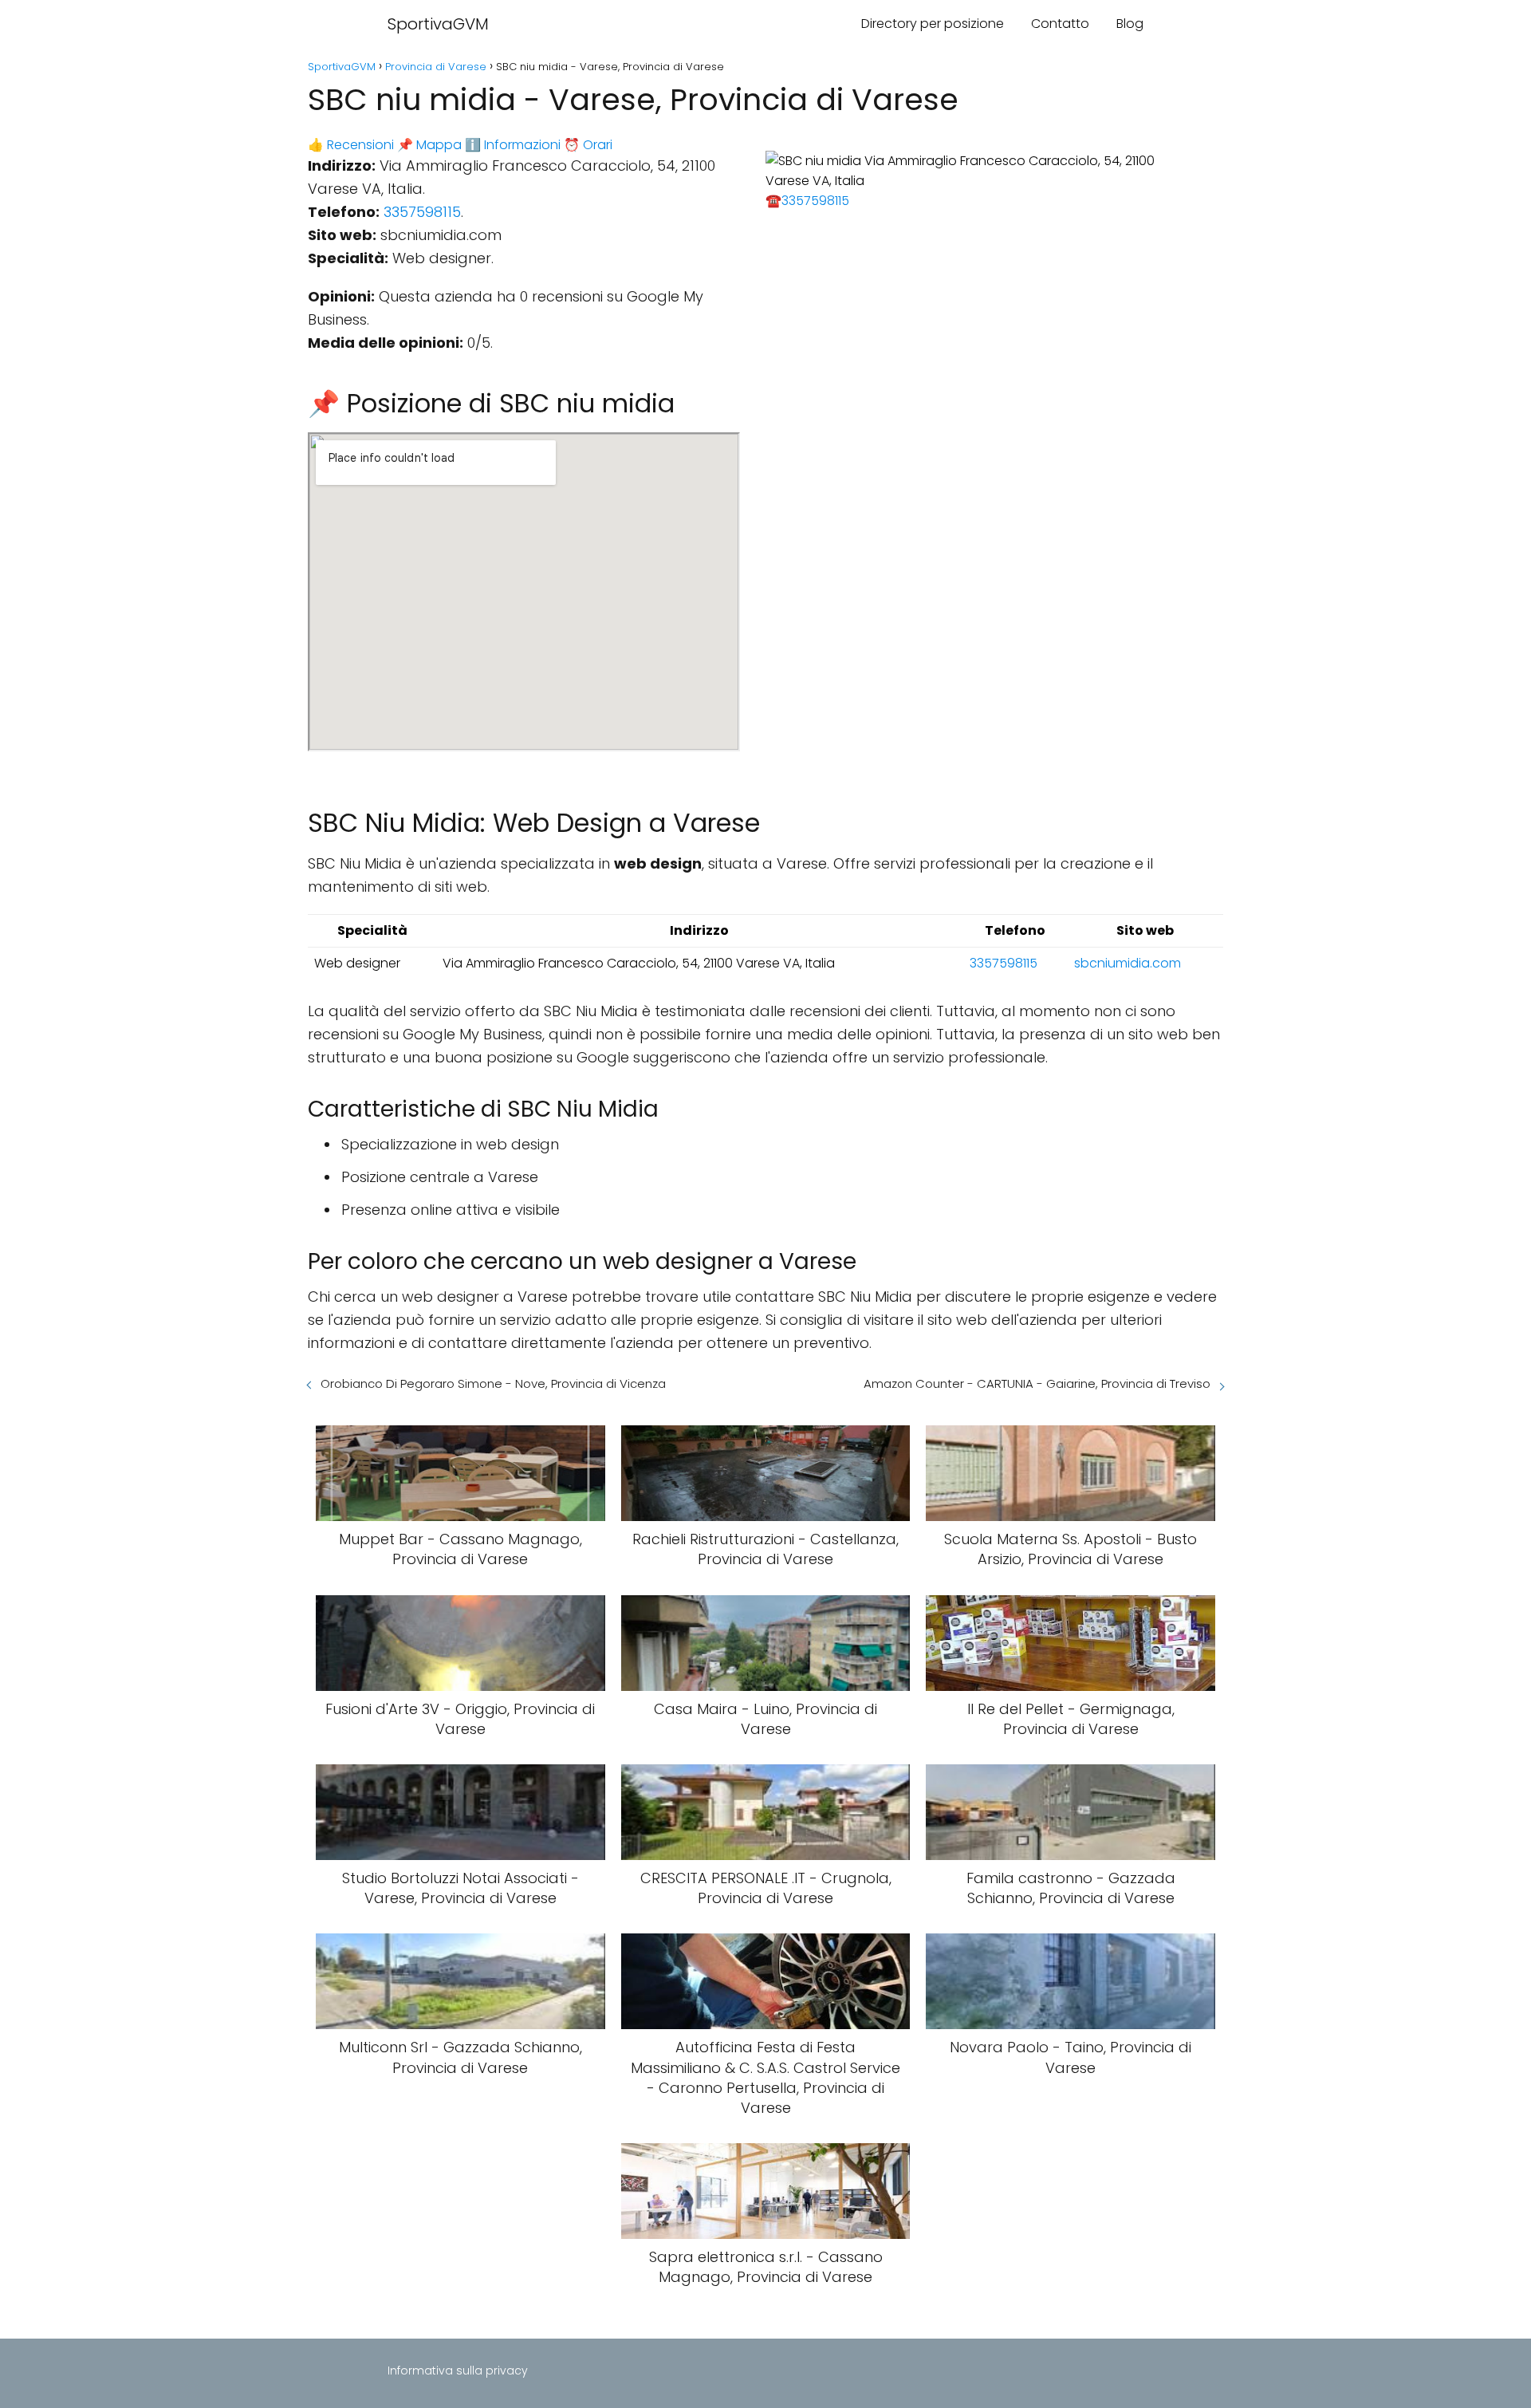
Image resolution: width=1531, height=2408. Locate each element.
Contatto (1060, 24)
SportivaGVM (438, 24)
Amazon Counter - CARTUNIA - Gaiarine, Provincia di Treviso (1037, 1383)
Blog (1130, 24)
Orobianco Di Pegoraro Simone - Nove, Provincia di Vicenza (493, 1383)
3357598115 (422, 212)
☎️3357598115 (807, 201)
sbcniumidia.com (1128, 963)
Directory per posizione (933, 24)
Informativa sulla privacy (458, 2371)
